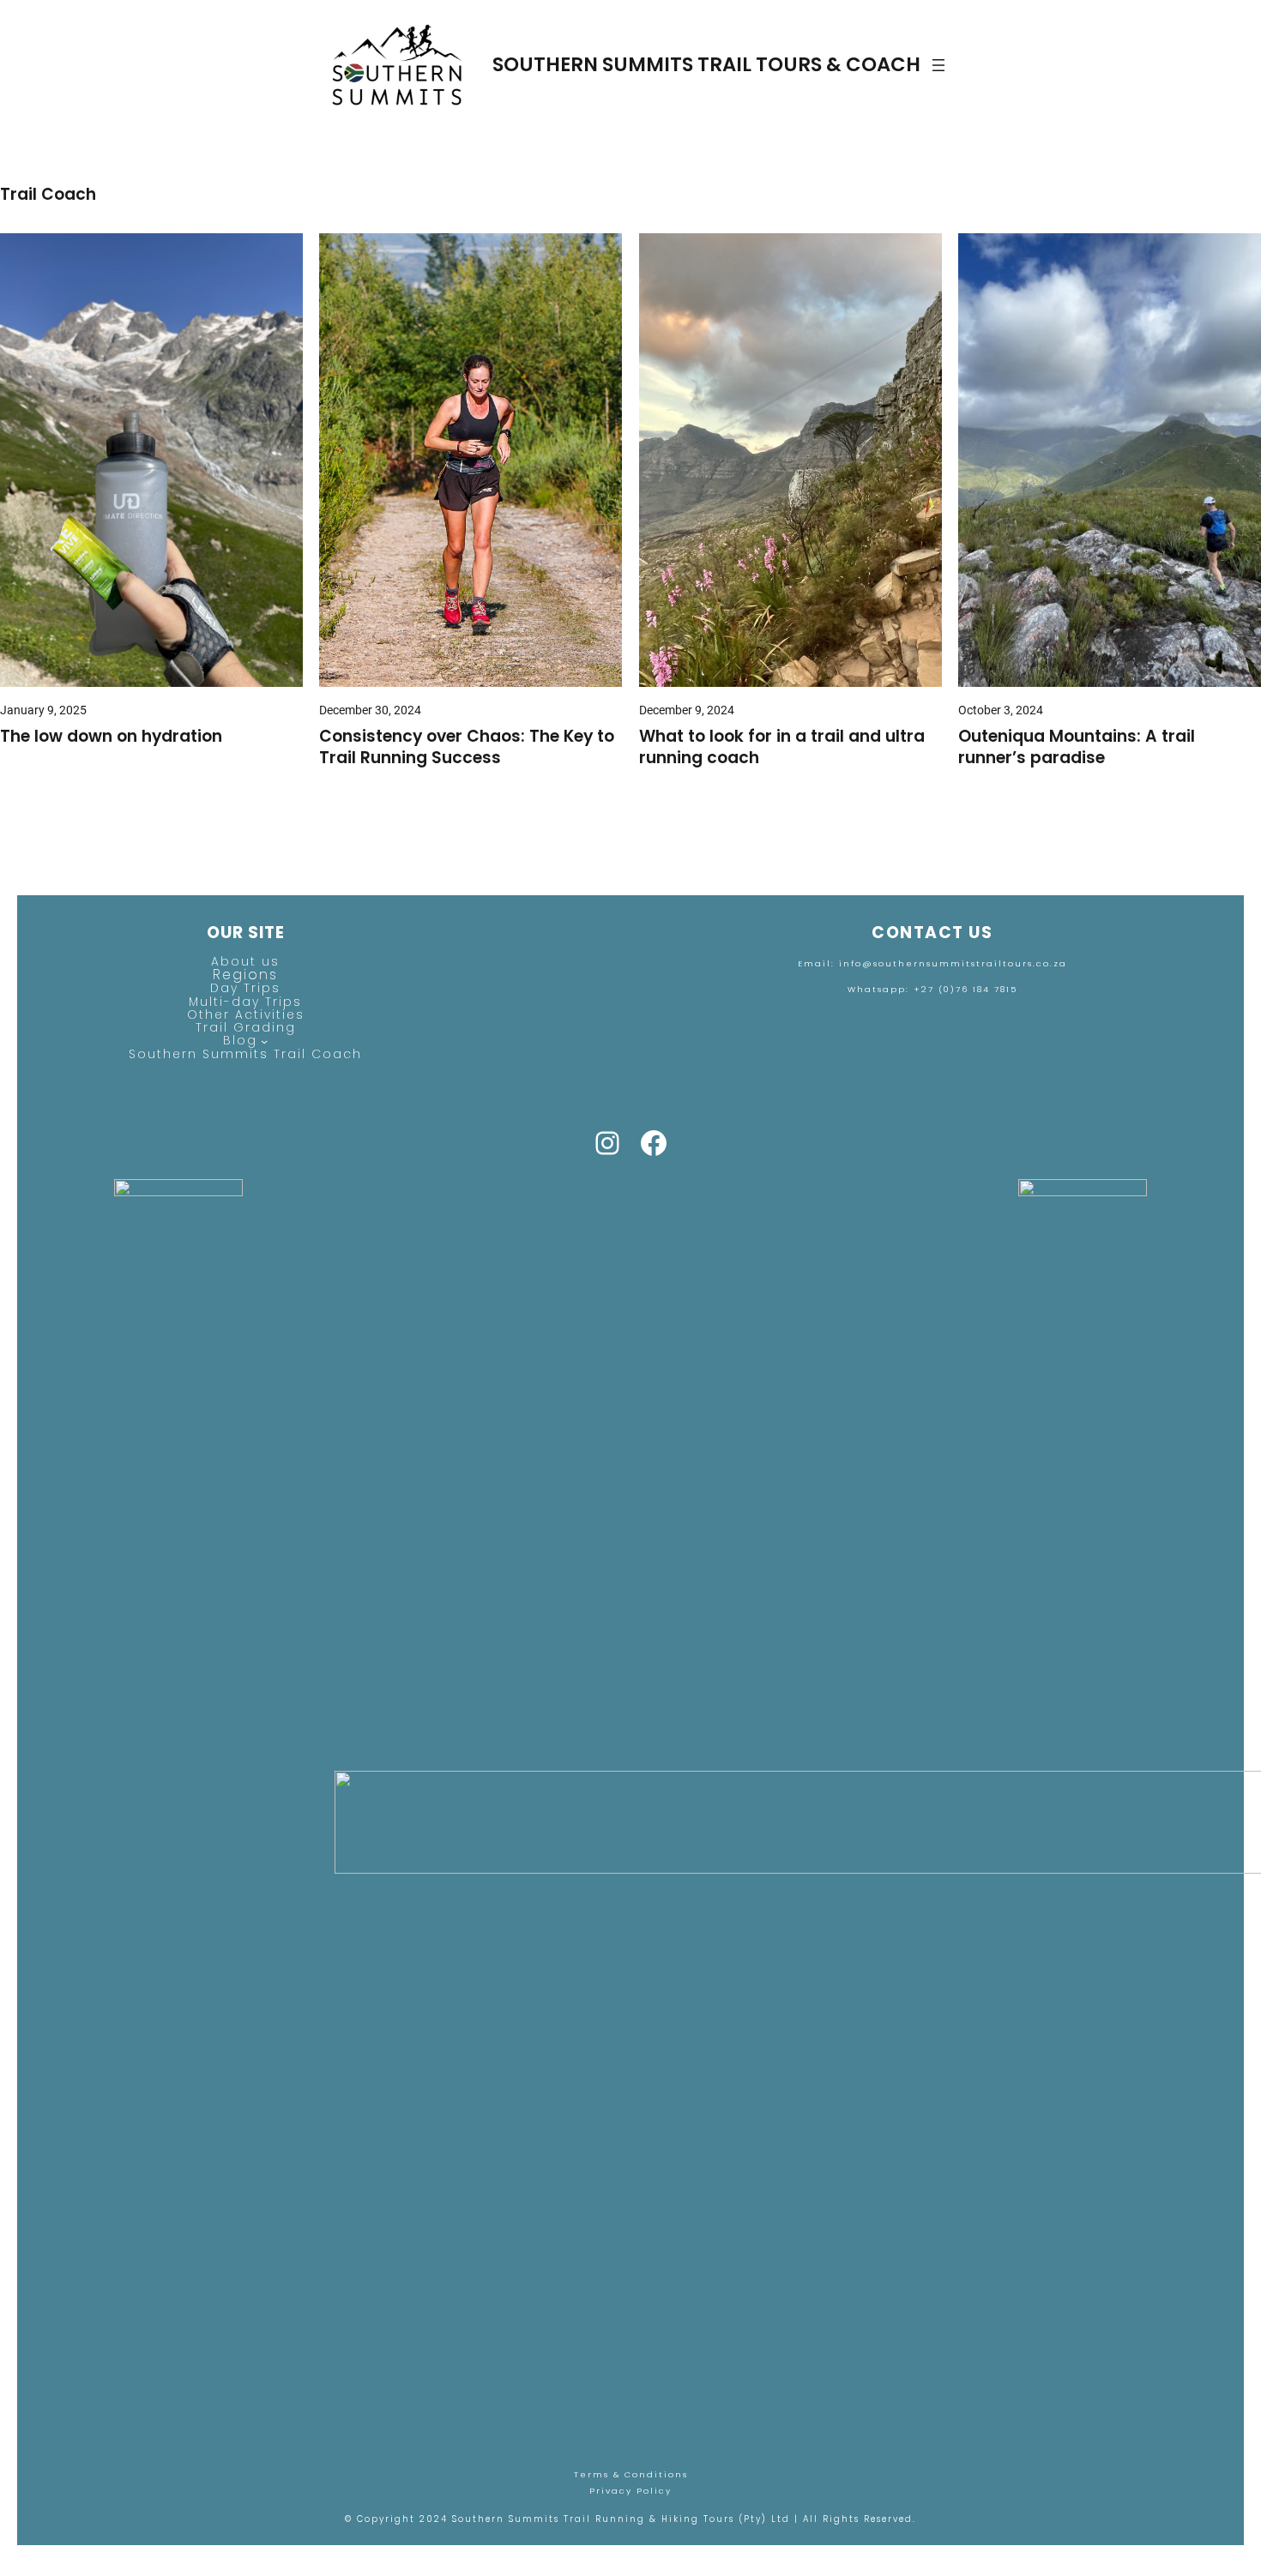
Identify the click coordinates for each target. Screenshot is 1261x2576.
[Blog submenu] (264, 1040)
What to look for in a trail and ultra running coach (782, 747)
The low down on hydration (111, 737)
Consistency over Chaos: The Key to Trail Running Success (467, 747)
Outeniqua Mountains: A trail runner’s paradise (1077, 747)
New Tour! (561, 32)
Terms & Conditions (631, 2474)
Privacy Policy (630, 2491)
